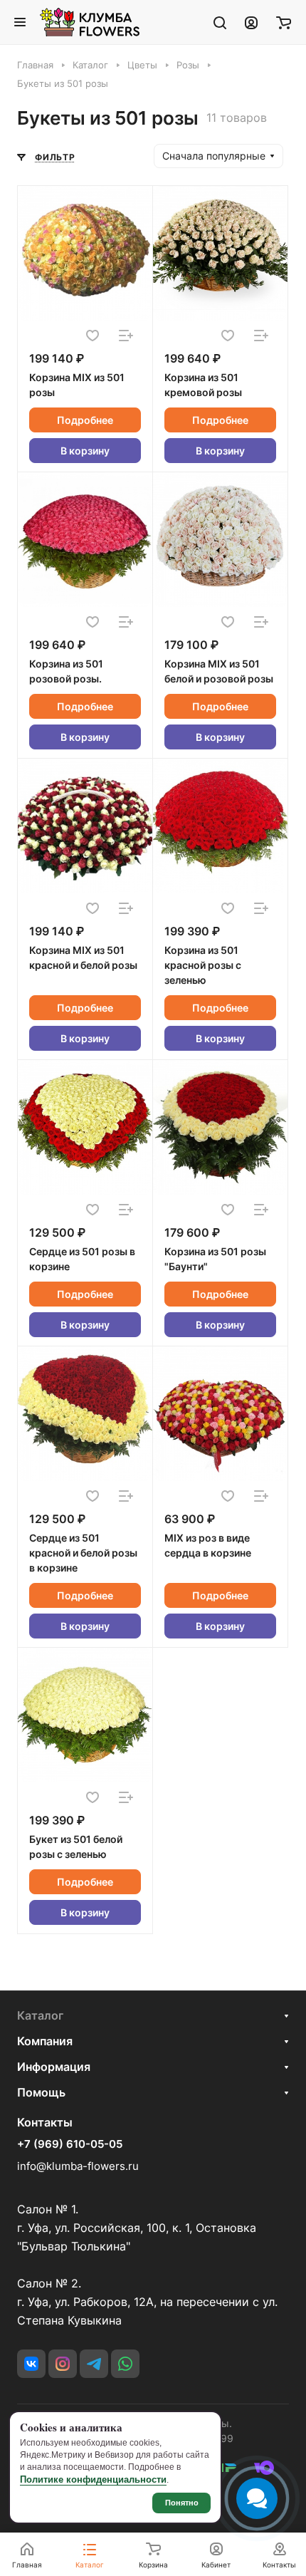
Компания (45, 2041)
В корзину (85, 451)
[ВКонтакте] (31, 2364)
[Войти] (251, 22)
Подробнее (85, 420)
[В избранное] (93, 336)
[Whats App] (125, 2364)
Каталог (40, 2015)
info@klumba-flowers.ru (78, 2166)
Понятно (182, 2503)
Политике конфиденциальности (93, 2479)
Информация (54, 2067)
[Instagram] (63, 2364)
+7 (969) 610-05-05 (70, 2144)
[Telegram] (94, 2364)
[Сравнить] (126, 336)
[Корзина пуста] (284, 22)
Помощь (41, 2092)
